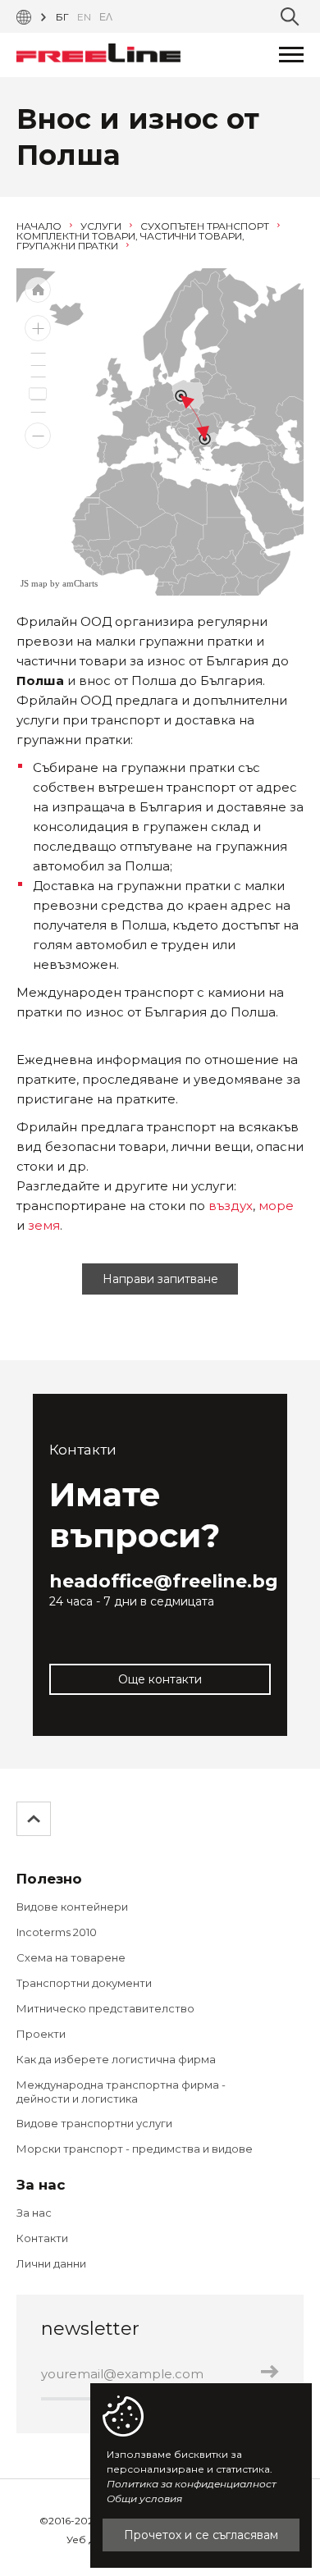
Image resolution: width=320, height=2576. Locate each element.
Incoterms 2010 (57, 1932)
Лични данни (51, 2263)
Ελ (106, 17)
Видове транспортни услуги (94, 2123)
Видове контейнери (72, 1907)
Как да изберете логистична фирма (116, 2059)
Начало (40, 226)
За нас (34, 2213)
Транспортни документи (84, 1983)
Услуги (102, 226)
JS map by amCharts (59, 583)
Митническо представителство (105, 2008)
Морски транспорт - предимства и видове (135, 2149)
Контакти (42, 2238)
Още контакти (160, 1679)
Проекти (41, 2034)
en (84, 17)
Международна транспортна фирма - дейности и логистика (121, 2092)
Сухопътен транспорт (206, 226)
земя (44, 1225)
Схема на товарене (71, 1957)
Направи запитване (160, 1279)
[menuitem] (192, 445)
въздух (231, 1206)
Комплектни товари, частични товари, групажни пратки (130, 241)
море (276, 1206)
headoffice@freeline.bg (164, 1581)
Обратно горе (34, 1819)
